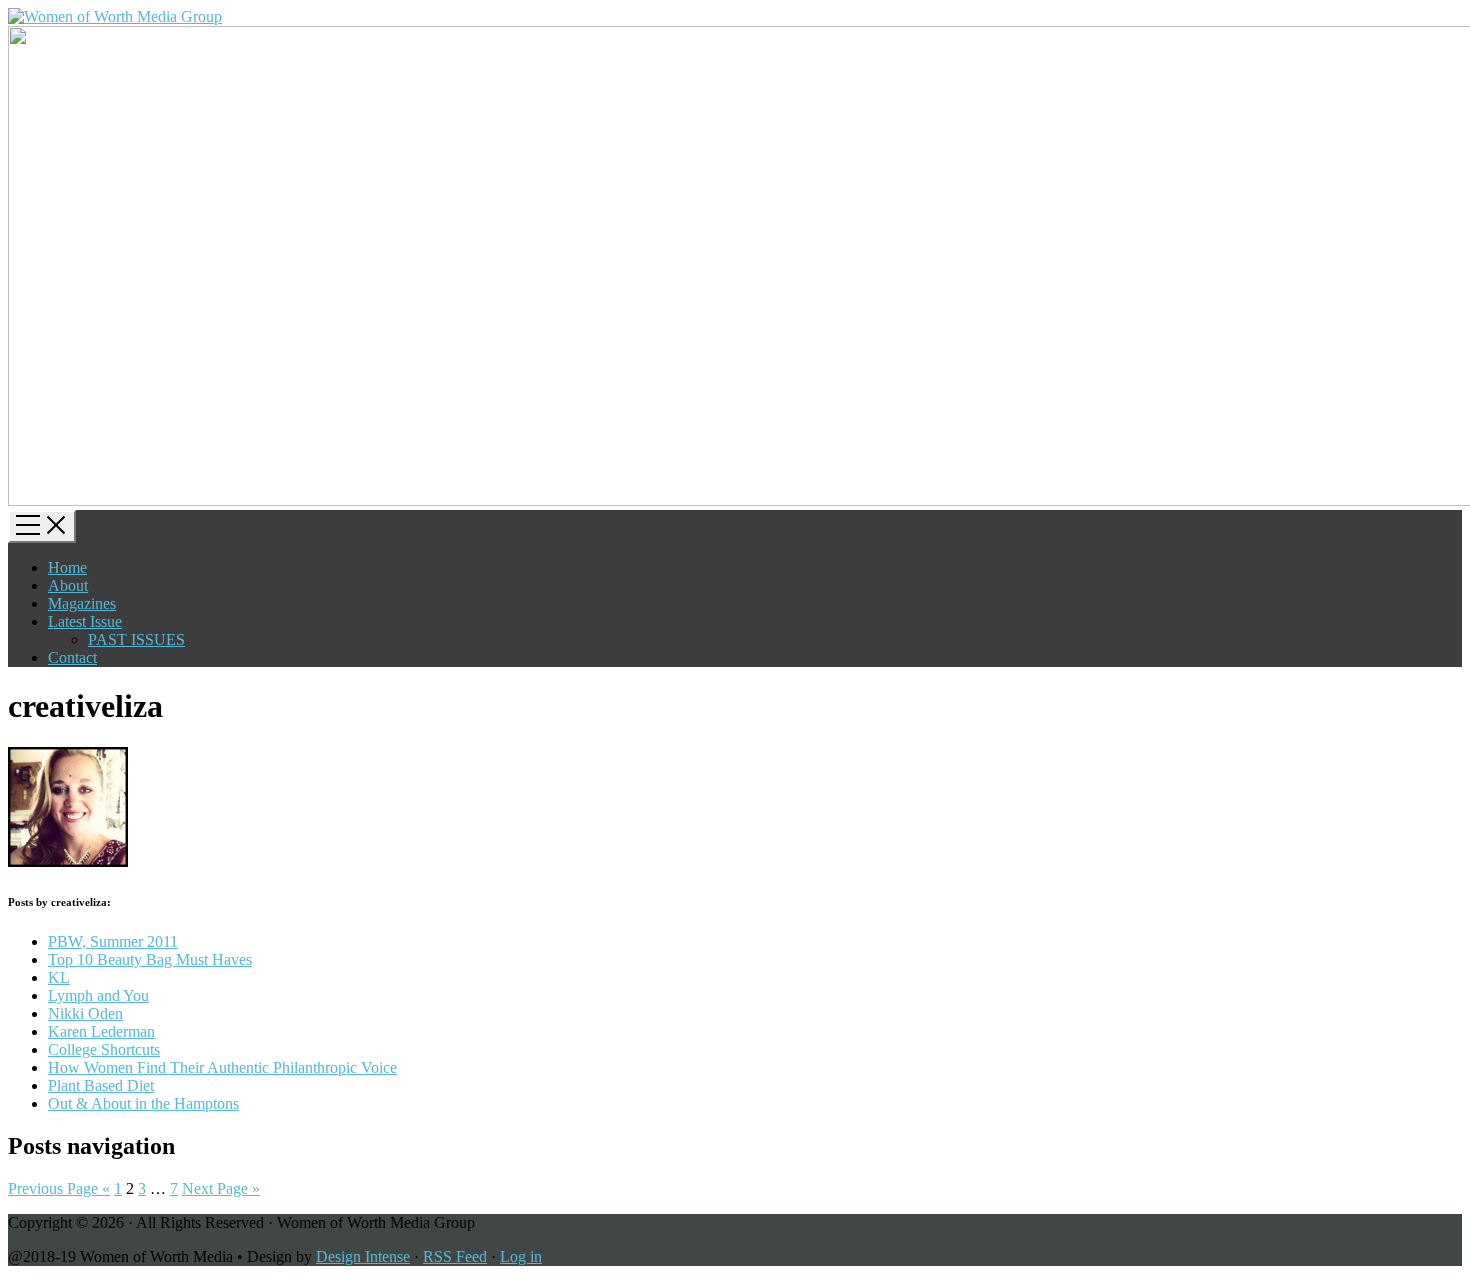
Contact (72, 657)
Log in (521, 1256)
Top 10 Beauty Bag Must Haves (150, 959)
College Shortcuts (104, 1049)
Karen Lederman (101, 1031)
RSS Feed (455, 1256)
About (68, 585)
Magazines (82, 603)
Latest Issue (85, 621)
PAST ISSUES (136, 639)
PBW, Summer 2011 (113, 941)
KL (59, 977)
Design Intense (363, 1256)
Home (67, 567)
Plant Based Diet (101, 1085)
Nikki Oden (85, 1013)
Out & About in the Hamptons (143, 1103)
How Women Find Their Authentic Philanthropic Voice (222, 1067)
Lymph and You (98, 995)
